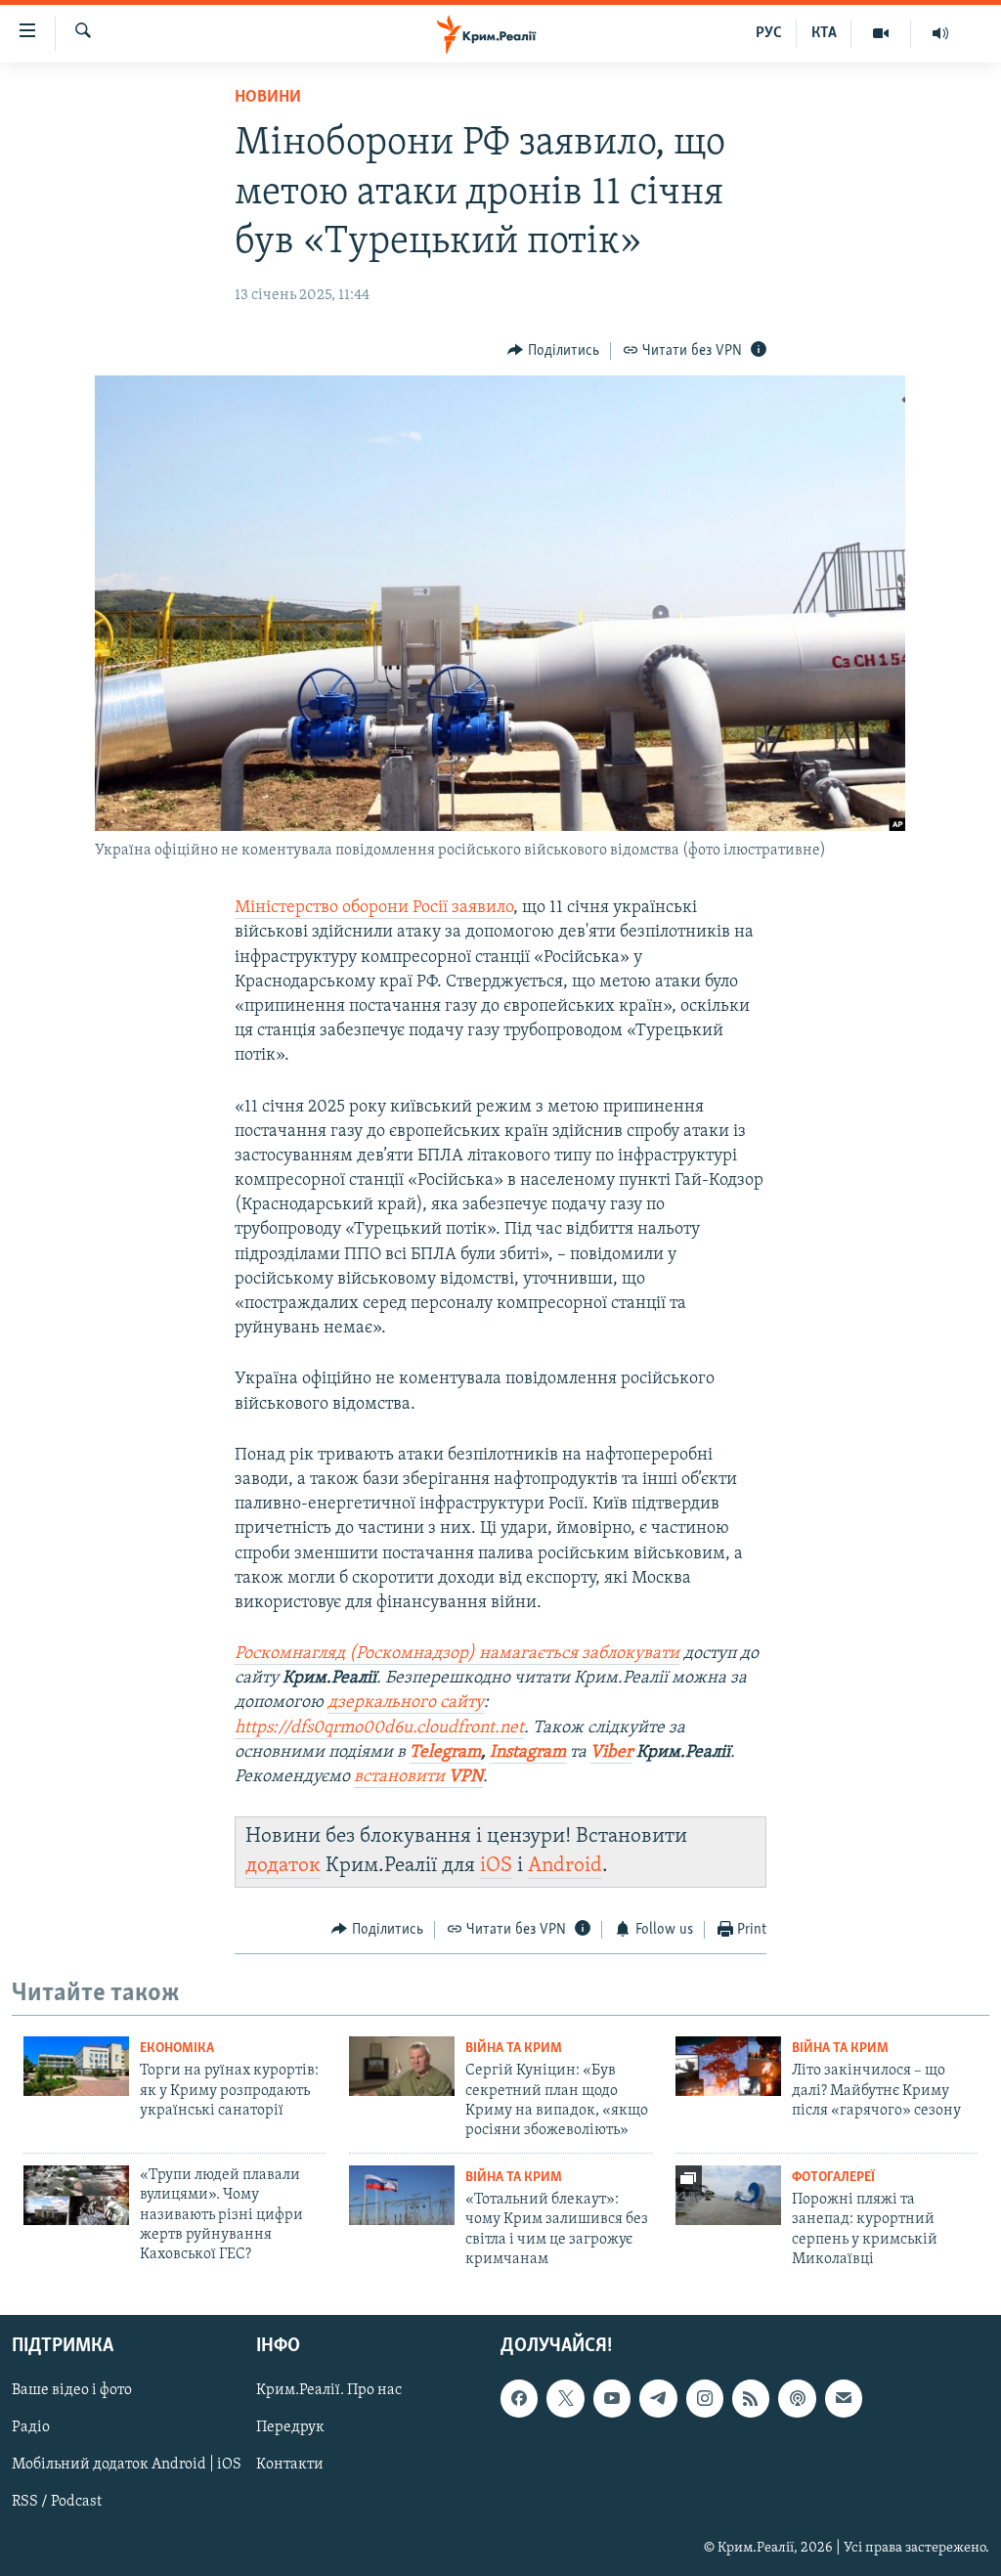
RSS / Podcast (57, 2502)
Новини (268, 98)
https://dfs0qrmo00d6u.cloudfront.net (379, 1728)
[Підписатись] (844, 2398)
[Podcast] (797, 2398)
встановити (401, 1777)
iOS (496, 1866)
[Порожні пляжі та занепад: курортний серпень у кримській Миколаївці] (728, 2195)
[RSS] (751, 2398)
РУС (769, 33)
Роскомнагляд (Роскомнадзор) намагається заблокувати (457, 1654)
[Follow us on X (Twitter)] (565, 2398)
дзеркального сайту (406, 1703)
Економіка (177, 2049)
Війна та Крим (514, 2049)
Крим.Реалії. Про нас (329, 2390)
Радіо (31, 2427)
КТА (824, 33)
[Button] (553, 351)
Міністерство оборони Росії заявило (374, 908)
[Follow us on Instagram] (705, 2398)
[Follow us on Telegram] (658, 2398)
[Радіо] (940, 33)
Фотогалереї (833, 2178)
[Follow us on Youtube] (612, 2398)
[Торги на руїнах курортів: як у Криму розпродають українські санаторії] (76, 2066)
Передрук (290, 2427)
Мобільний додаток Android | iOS (127, 2465)
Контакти (290, 2465)
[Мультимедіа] (881, 33)
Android (565, 1866)
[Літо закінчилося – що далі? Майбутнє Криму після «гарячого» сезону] (728, 2066)
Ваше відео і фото (72, 2390)
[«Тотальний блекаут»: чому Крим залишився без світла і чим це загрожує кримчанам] (402, 2195)
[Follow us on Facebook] (519, 2398)
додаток (283, 1866)
